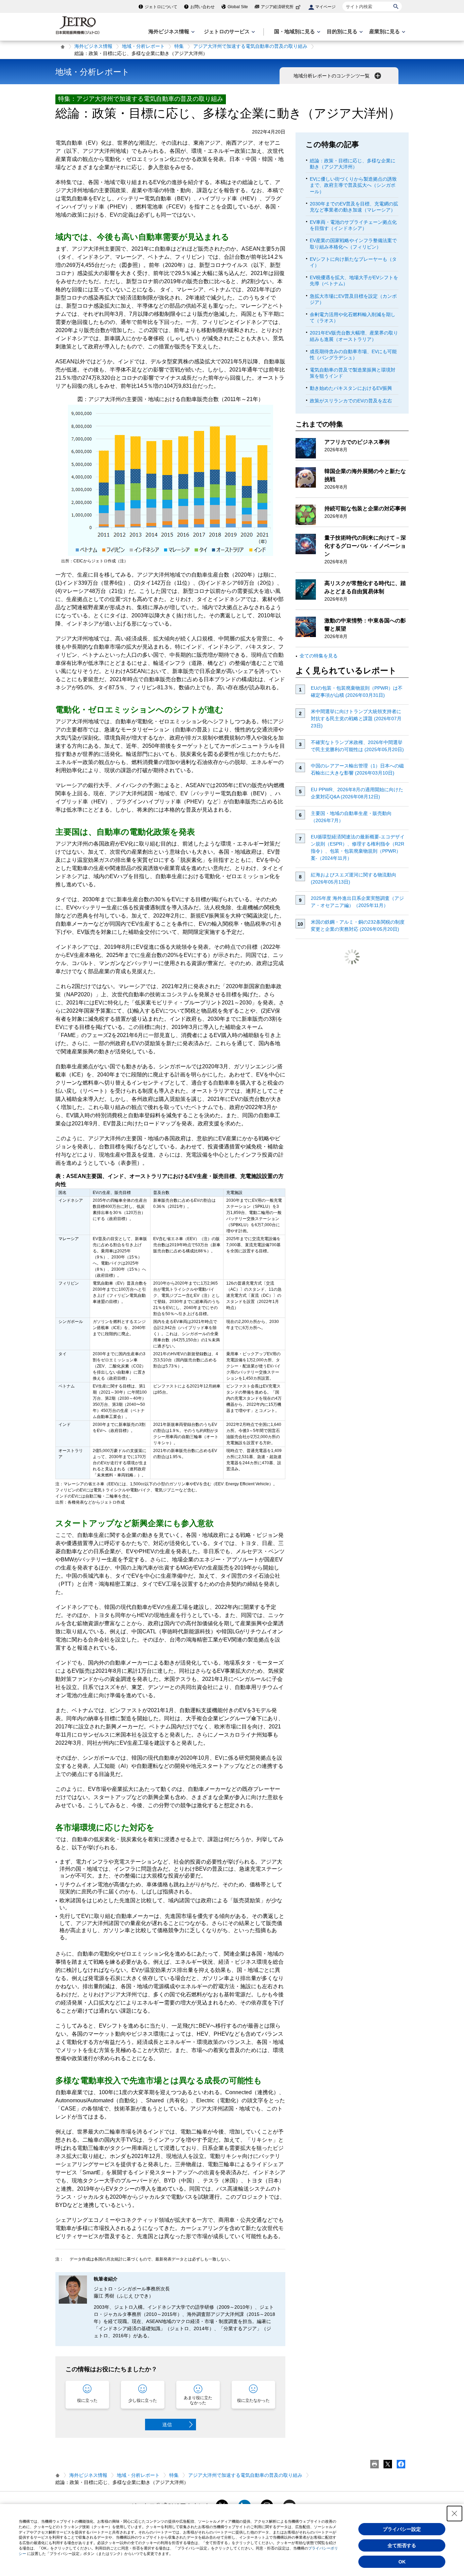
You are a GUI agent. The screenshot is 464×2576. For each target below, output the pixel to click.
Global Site (238, 7)
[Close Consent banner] (454, 2514)
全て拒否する (402, 2545)
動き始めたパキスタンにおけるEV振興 (351, 388)
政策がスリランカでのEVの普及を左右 (351, 401)
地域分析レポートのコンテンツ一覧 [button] (332, 76)
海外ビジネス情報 (93, 46)
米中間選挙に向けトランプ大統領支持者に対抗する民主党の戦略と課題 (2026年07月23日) (356, 719)
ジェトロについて (161, 7)
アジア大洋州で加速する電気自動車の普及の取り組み (250, 46)
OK (402, 2562)
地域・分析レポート (143, 46)
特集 (179, 46)
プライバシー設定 (402, 2529)
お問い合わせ (202, 7)
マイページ (325, 7)
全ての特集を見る (319, 656)
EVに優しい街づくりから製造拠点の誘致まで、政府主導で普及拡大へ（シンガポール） (353, 185)
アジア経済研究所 (277, 7)
